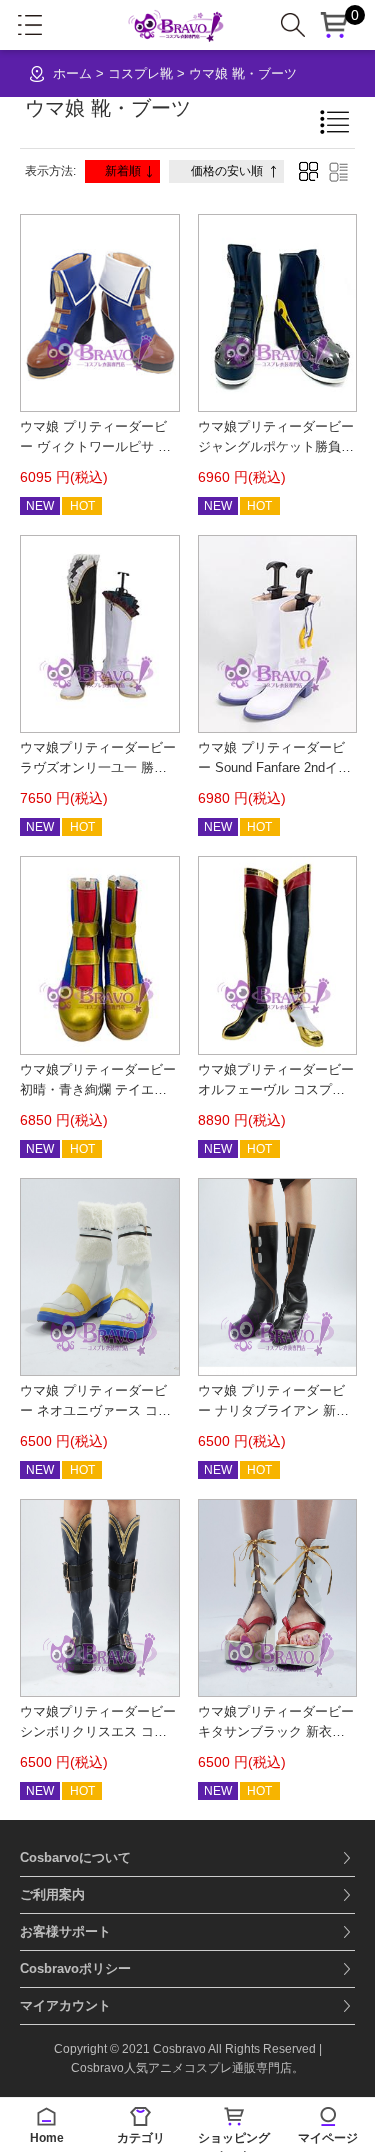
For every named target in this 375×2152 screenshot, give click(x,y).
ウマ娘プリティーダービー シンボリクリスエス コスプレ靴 (98, 1731)
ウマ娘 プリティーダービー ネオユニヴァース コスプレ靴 (95, 1410)
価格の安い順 (227, 171)
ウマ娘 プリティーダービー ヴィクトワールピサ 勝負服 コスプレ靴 (95, 446)
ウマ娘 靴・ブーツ (243, 73)
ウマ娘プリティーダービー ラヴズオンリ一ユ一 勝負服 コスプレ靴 (98, 767)
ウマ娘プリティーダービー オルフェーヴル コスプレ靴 (276, 1089)
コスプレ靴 (140, 73)
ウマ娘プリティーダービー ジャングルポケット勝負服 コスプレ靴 (276, 446)
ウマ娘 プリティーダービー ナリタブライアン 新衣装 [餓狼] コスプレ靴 (273, 1410)
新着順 (123, 171)
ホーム (72, 73)
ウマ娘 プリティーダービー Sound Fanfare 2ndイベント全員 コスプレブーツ (274, 767)
